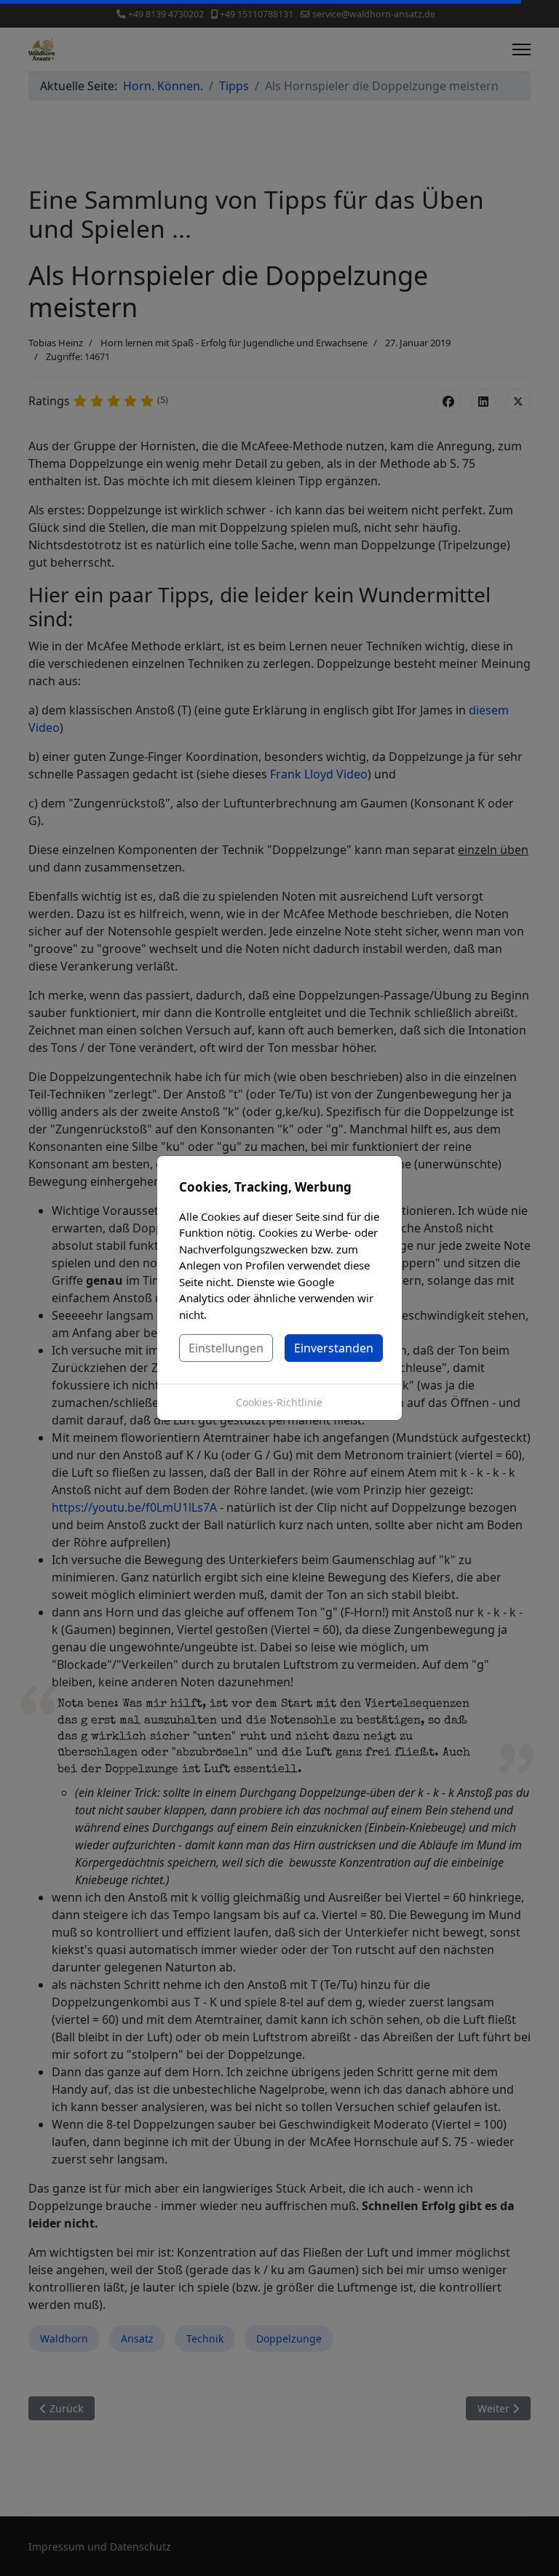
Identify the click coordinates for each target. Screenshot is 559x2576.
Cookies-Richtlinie (279, 1402)
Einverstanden (334, 1348)
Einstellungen (226, 1348)
